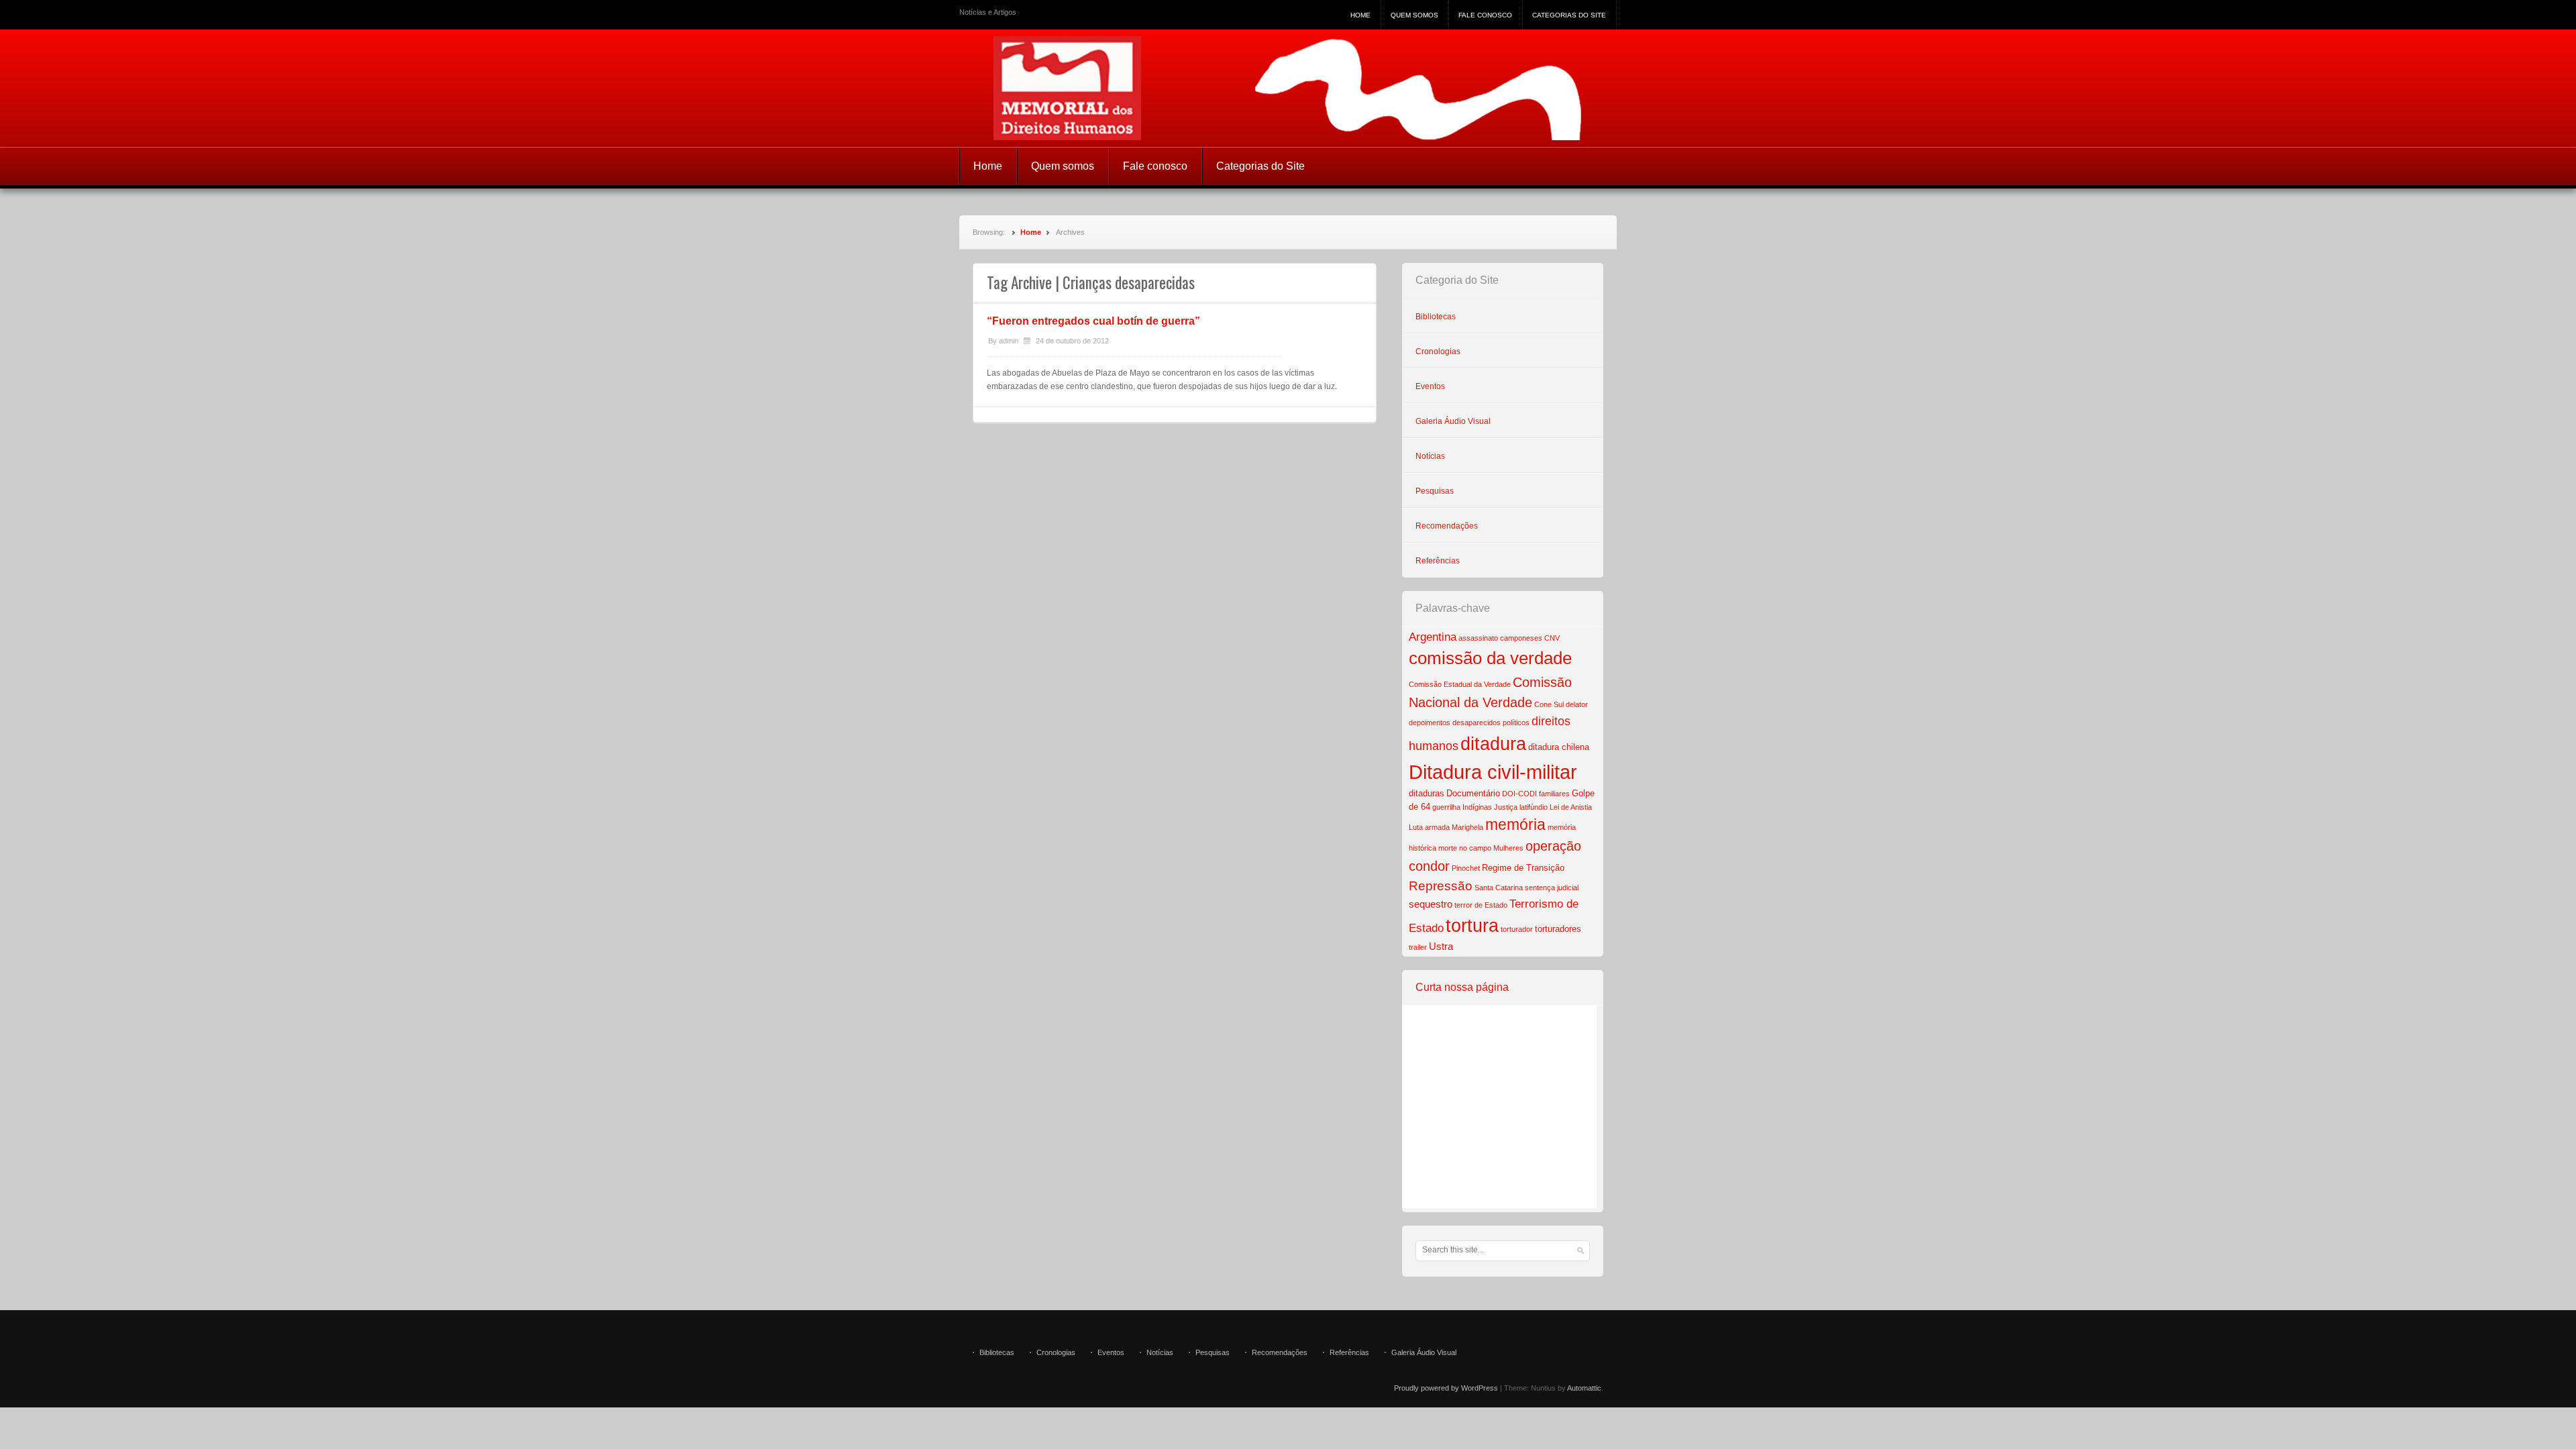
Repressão (1441, 886)
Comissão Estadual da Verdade (1460, 684)
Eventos (1430, 386)
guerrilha (1446, 807)
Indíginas (1477, 807)
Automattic (1584, 1388)
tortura (1472, 926)
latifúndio (1534, 807)
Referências (1438, 561)
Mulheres (1508, 848)
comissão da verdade (1490, 658)
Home (1360, 15)
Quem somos (1414, 15)
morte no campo (1465, 848)
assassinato (1478, 638)
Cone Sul (1549, 704)
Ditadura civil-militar (1493, 772)
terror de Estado (1481, 905)
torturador (1517, 929)
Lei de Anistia (1571, 807)
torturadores (1558, 929)
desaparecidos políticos (1491, 722)
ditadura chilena (1559, 747)
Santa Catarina (1499, 888)
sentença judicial (1552, 888)
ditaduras (1427, 793)
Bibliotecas (1436, 317)
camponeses (1521, 638)
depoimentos (1430, 722)
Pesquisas (1435, 491)
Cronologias (1438, 352)
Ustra (1441, 946)
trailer (1418, 947)
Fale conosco (1485, 15)
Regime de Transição (1523, 868)
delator (1577, 704)
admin (1009, 341)
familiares (1554, 794)
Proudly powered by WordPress (1446, 1388)
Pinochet (1466, 868)
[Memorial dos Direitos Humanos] (1288, 88)
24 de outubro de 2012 (1072, 341)
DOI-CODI (1519, 794)
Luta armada (1429, 827)
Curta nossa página (1462, 987)
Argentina (1433, 637)
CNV (1552, 638)
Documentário (1473, 793)
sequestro (1431, 904)
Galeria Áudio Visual (1453, 421)
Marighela (1467, 827)
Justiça (1506, 807)
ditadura (1493, 744)
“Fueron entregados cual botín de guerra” (1093, 321)
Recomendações (1447, 526)
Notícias (1430, 456)
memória (1515, 824)
